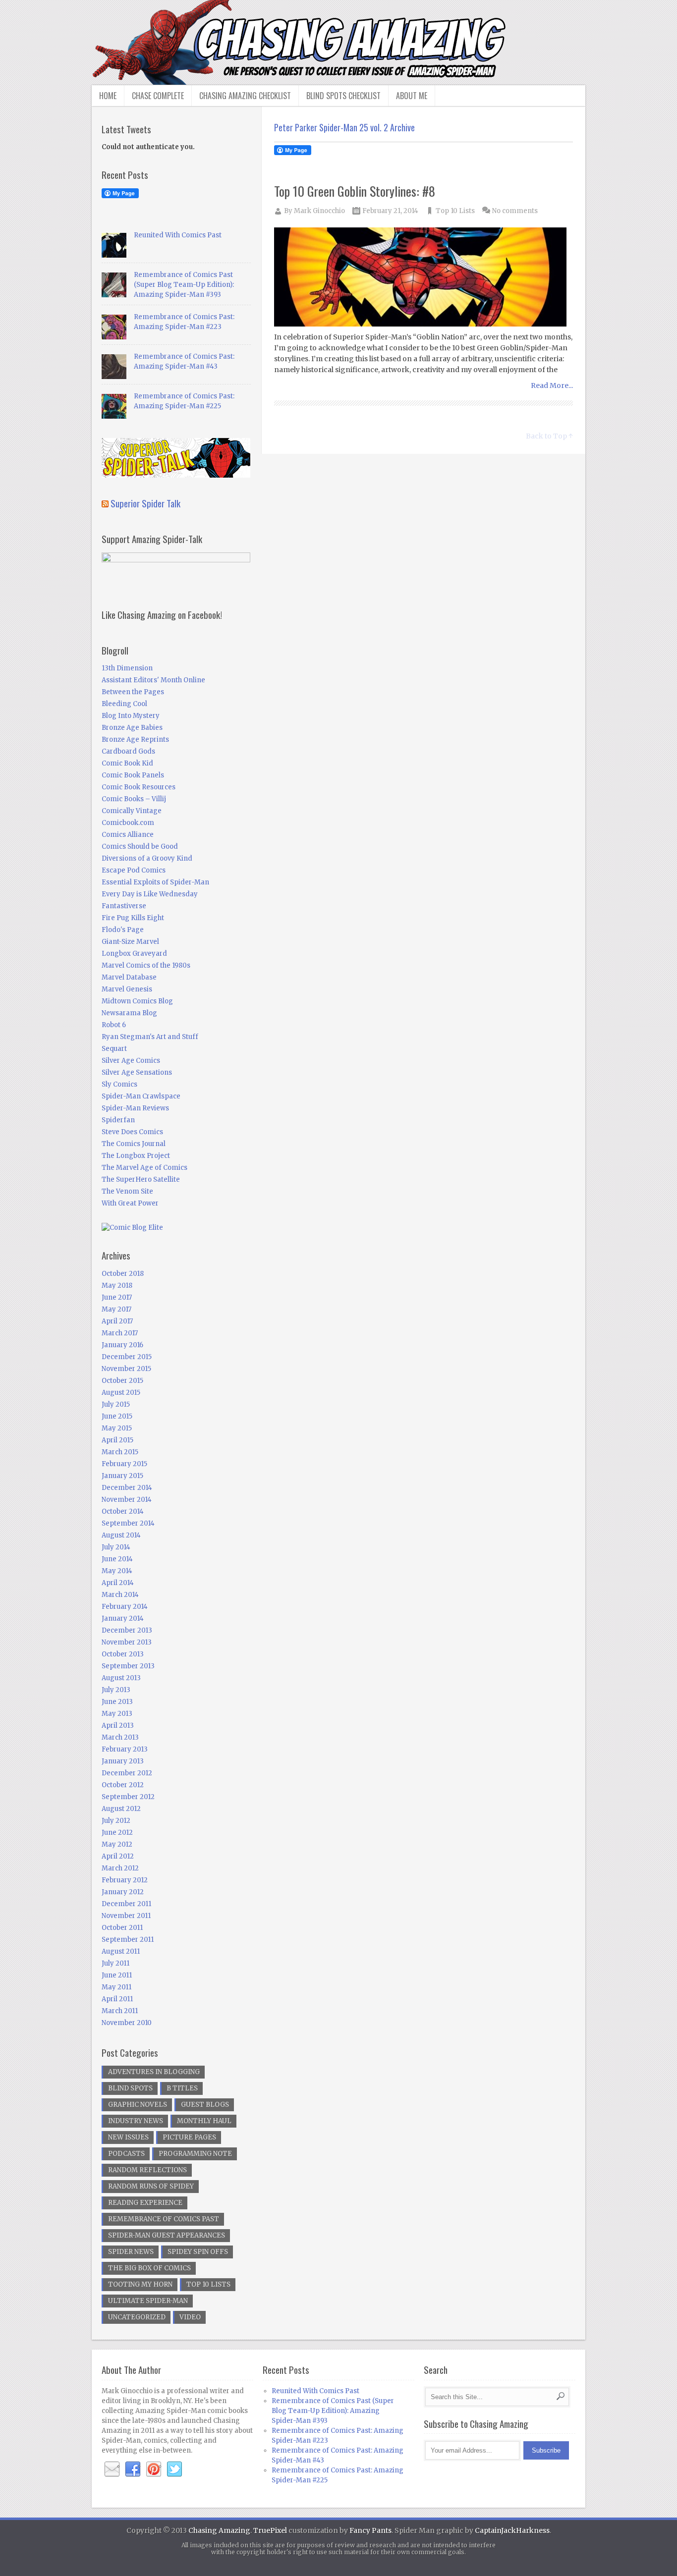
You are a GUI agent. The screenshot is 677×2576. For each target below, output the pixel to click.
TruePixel (270, 2530)
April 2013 (118, 1726)
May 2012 (117, 1844)
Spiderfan (118, 1120)
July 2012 (116, 1821)
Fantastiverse (124, 906)
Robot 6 (114, 1025)
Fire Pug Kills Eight (133, 918)
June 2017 (117, 1297)
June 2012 (117, 1833)
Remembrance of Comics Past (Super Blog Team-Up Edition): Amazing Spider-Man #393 (184, 285)
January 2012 (123, 1892)
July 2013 (116, 1690)
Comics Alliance (128, 835)
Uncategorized (137, 2317)
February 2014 (125, 1607)
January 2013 (123, 1761)
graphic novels (138, 2105)
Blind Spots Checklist (343, 96)
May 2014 (117, 1571)
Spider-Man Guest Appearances (167, 2235)
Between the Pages (133, 692)
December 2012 (127, 1773)
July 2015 (116, 1404)
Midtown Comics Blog (137, 1001)
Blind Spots (130, 2088)
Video (190, 2317)
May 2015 (117, 1428)
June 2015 (117, 1416)
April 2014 (118, 1583)
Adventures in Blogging (154, 2072)
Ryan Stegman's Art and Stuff (150, 1037)
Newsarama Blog (129, 1013)
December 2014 (127, 1488)
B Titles (182, 2088)
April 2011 (117, 1999)
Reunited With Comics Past (178, 235)
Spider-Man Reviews (135, 1108)
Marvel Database (129, 977)
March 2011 (120, 2011)
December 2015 (127, 1357)
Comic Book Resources (139, 787)
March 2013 (120, 1737)
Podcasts (126, 2154)
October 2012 (123, 1785)
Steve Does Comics (132, 1132)
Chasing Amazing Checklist (245, 96)
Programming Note (195, 2154)
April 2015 (117, 1440)
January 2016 (122, 1345)
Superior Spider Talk (145, 503)
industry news (136, 2121)
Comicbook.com (128, 823)
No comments (515, 211)
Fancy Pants (370, 2530)
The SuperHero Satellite (141, 1179)
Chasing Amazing (219, 2530)
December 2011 (126, 1904)
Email (112, 2469)
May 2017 (116, 1309)
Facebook (133, 2469)
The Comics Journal (134, 1144)
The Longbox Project (136, 1156)
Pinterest (154, 2469)
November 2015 (126, 1369)
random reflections (147, 2170)
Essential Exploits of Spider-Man (155, 882)
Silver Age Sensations (137, 1072)
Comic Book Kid (127, 763)
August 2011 (121, 1951)
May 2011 (116, 1987)
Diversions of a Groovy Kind (147, 858)
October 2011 (122, 1928)
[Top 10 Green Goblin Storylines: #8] (424, 278)
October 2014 (123, 1511)
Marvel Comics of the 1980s (146, 965)
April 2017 (117, 1321)
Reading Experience (145, 2203)
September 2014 (128, 1523)
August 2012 (121, 1809)
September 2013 (128, 1666)
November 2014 (127, 1500)
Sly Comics (119, 1084)
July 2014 (116, 1547)
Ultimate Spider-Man (148, 2301)
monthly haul (204, 2121)
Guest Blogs (205, 2105)
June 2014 (117, 1559)
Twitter (174, 2469)
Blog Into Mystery (131, 716)
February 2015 (124, 1464)
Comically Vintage (132, 811)
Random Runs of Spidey (151, 2186)
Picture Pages (189, 2137)
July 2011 (115, 1963)
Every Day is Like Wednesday (150, 894)
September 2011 (128, 1940)
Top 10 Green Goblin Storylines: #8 (355, 191)
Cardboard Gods (128, 751)
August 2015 (121, 1393)
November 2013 (127, 1642)
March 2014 (120, 1595)
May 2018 (117, 1286)
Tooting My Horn (140, 2284)
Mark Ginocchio (319, 211)
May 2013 (117, 1714)
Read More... (552, 385)
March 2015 (120, 1452)
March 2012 (120, 1868)
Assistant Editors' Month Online (153, 680)
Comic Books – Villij (134, 799)
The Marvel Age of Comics (144, 1168)
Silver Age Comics (131, 1061)
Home (108, 96)
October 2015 (122, 1381)
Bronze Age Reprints (135, 740)
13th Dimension (127, 668)
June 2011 (117, 1975)
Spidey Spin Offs (198, 2252)
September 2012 (128, 1797)
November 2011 (126, 1916)
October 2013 (123, 1654)
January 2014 (123, 1618)
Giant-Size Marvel (130, 942)
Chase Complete (158, 96)
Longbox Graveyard (134, 954)
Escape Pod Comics (134, 870)
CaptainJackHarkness (512, 2530)
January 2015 (122, 1476)
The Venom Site (127, 1191)
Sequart (114, 1049)
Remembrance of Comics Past (164, 2219)
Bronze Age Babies (132, 728)
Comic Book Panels (133, 775)
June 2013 (117, 1702)
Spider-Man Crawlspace (141, 1096)
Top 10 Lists (455, 211)
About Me (412, 96)
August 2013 (121, 1678)
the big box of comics (149, 2268)
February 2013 (125, 1749)
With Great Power (130, 1203)
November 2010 (127, 2023)
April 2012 (118, 1856)
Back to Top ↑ (549, 436)
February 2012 (125, 1880)
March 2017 (120, 1333)
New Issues (128, 2137)
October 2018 (123, 1274)
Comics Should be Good (140, 847)
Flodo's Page (123, 930)
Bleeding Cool (124, 704)
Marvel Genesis (127, 989)
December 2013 (127, 1630)
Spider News (131, 2252)
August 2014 (121, 1535)
